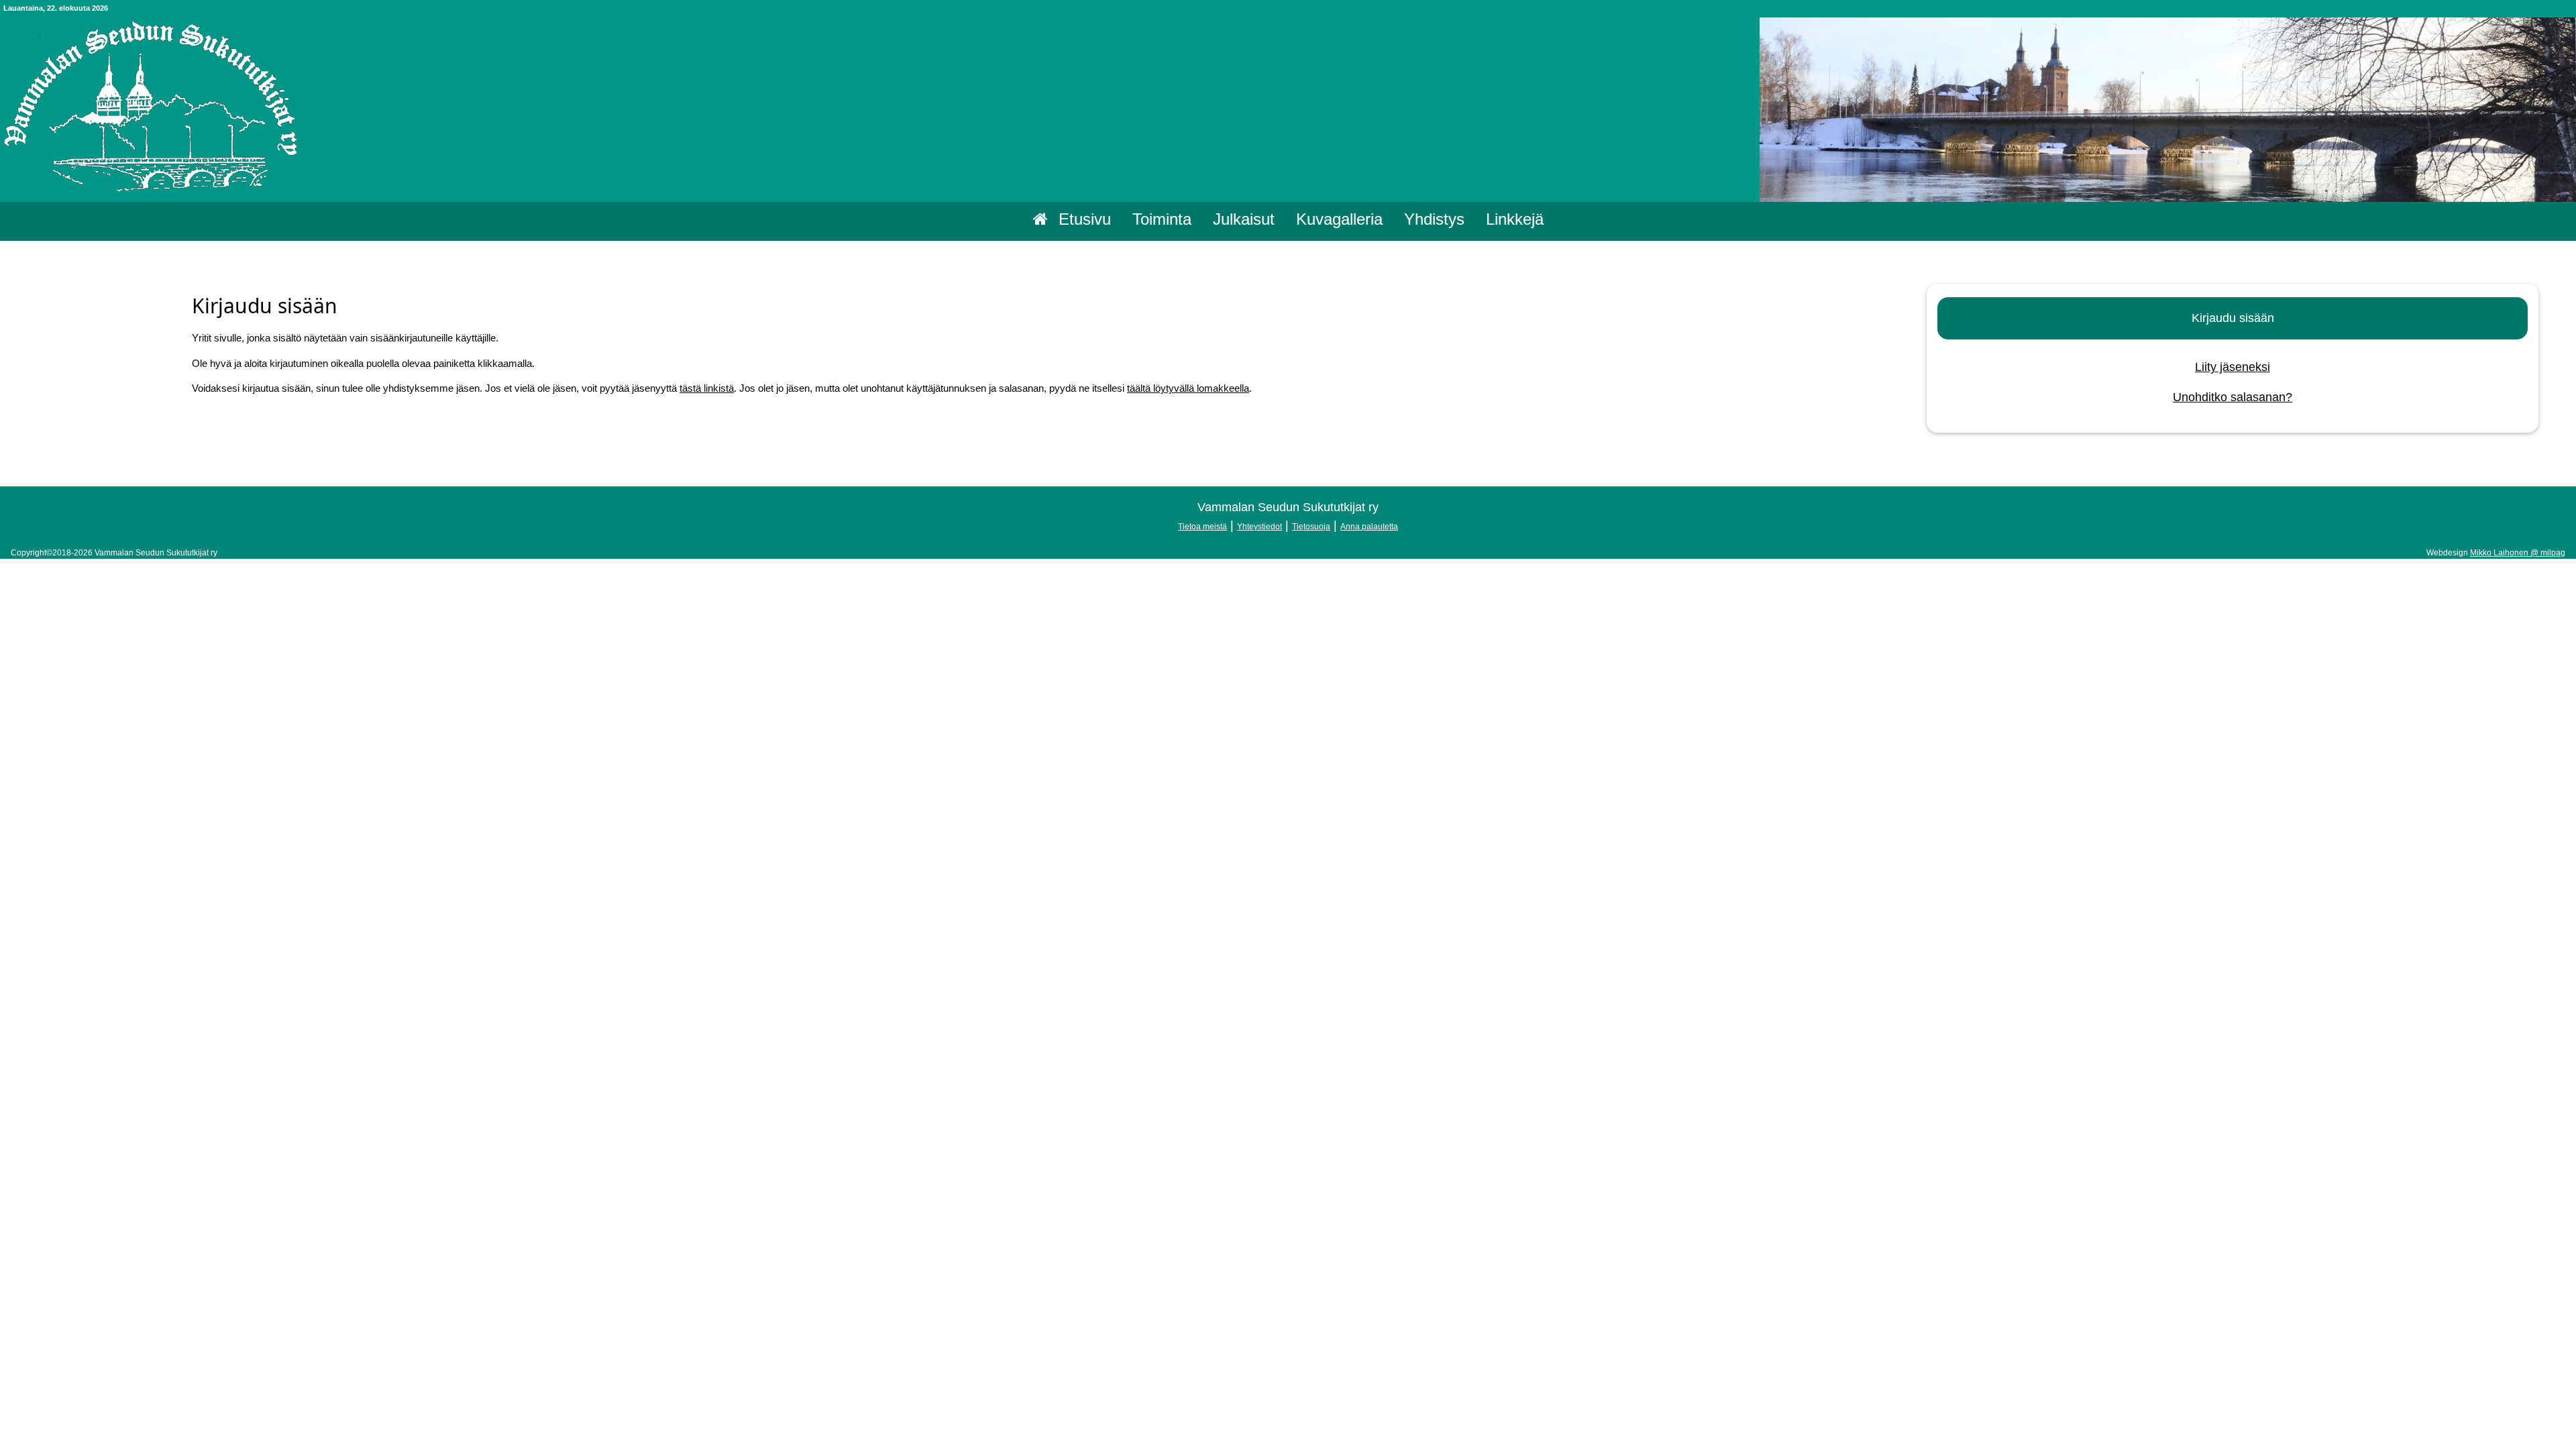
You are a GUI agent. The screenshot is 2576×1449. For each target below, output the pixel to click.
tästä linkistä (707, 388)
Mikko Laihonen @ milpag (2518, 553)
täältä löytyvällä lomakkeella (1188, 388)
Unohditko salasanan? (2233, 397)
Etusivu (1085, 219)
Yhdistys (1434, 219)
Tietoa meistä (1202, 527)
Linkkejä (1515, 219)
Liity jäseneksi (2233, 367)
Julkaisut (1244, 219)
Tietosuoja (1311, 527)
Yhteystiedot (1259, 527)
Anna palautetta (1369, 527)
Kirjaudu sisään (2233, 318)
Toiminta (1162, 219)
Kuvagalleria (1339, 219)
